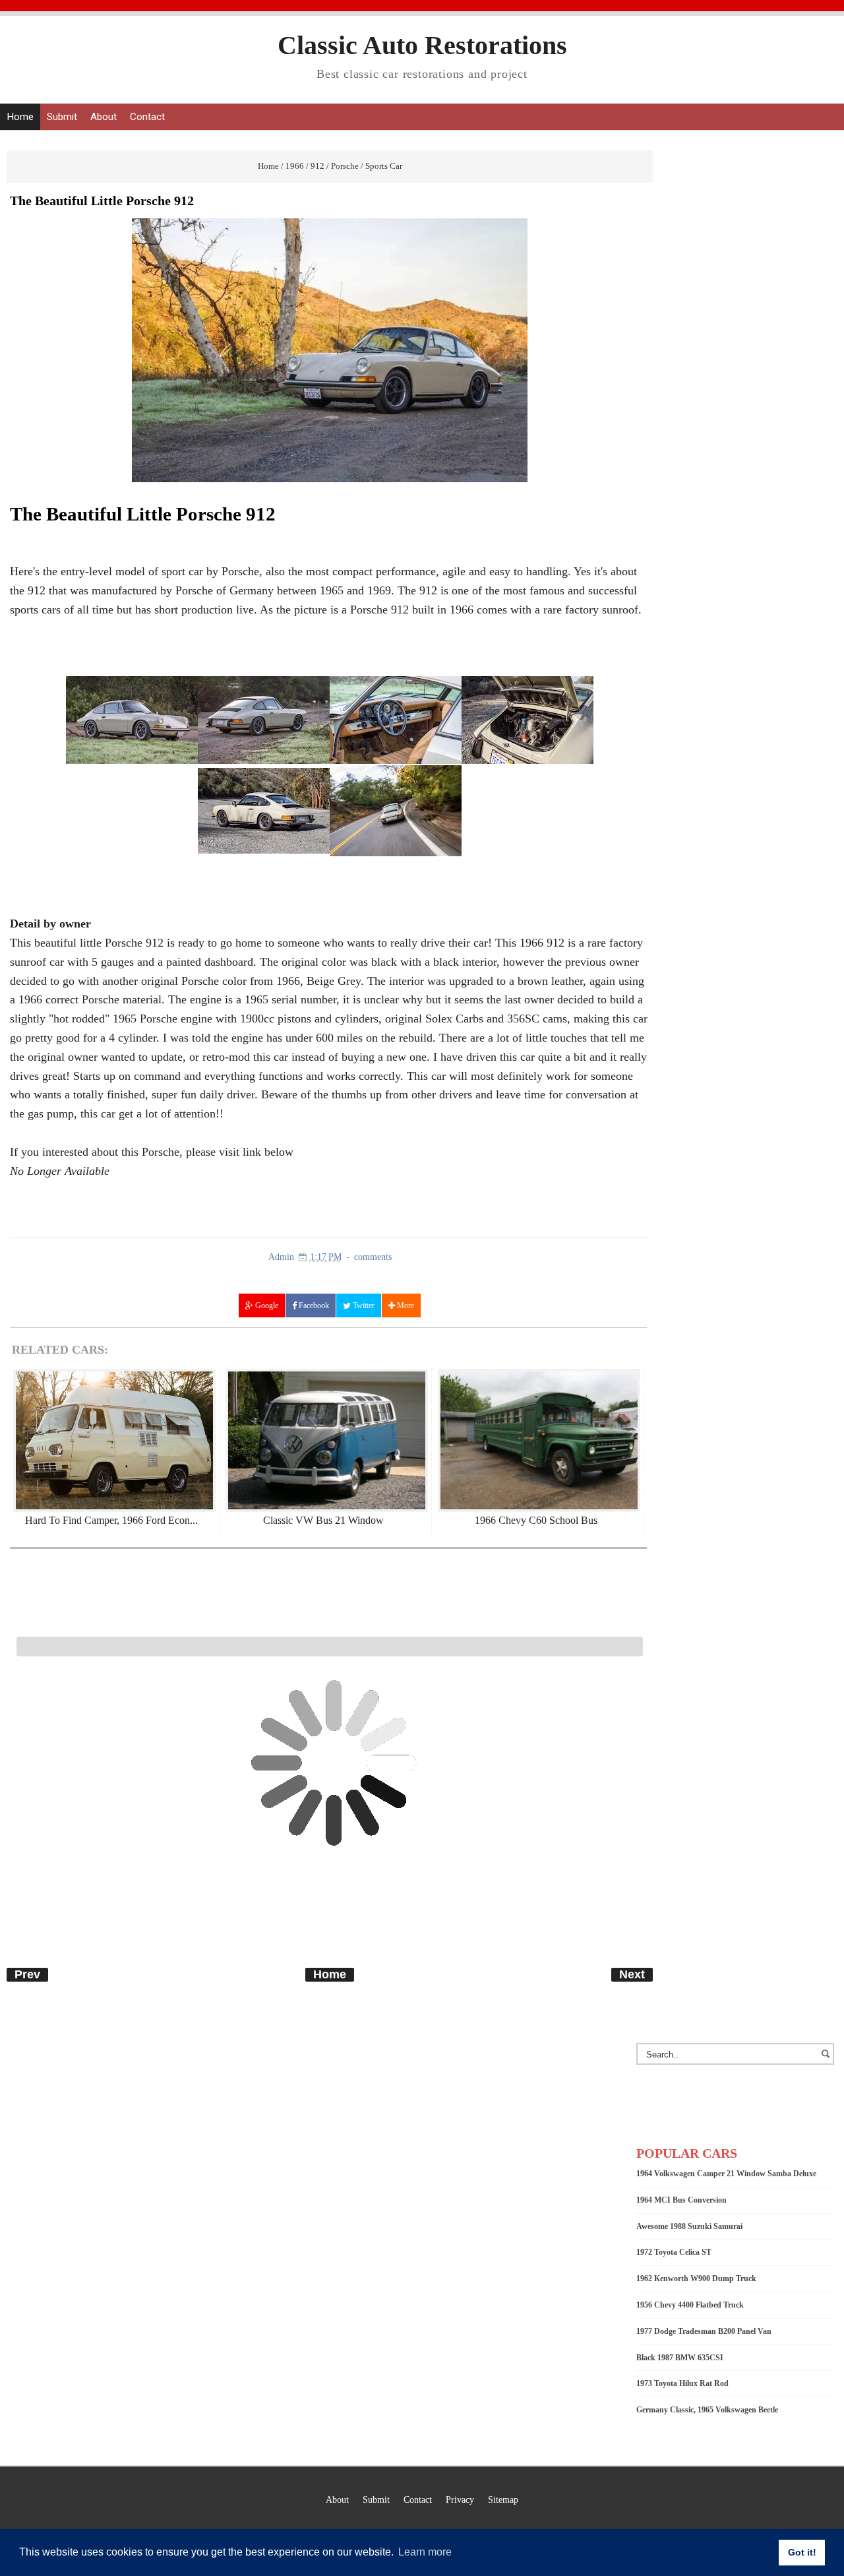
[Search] (828, 2060)
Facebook (313, 1305)
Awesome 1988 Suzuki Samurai (689, 2226)
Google (266, 1305)
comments (373, 1257)
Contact (147, 117)
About (104, 117)
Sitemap (503, 2499)
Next (632, 1974)
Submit (62, 117)
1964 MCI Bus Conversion (681, 2200)
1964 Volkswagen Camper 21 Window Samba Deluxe (726, 2174)
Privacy (460, 2499)
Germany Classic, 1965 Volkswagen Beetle (707, 2410)
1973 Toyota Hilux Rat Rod (682, 2383)
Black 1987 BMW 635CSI (680, 2358)
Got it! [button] (802, 2552)
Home (20, 117)
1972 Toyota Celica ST (674, 2252)
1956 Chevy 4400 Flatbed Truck (690, 2305)
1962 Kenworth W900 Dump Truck (696, 2278)
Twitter (363, 1305)
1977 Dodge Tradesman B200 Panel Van (704, 2331)
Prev (27, 1974)
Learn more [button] (425, 2552)
